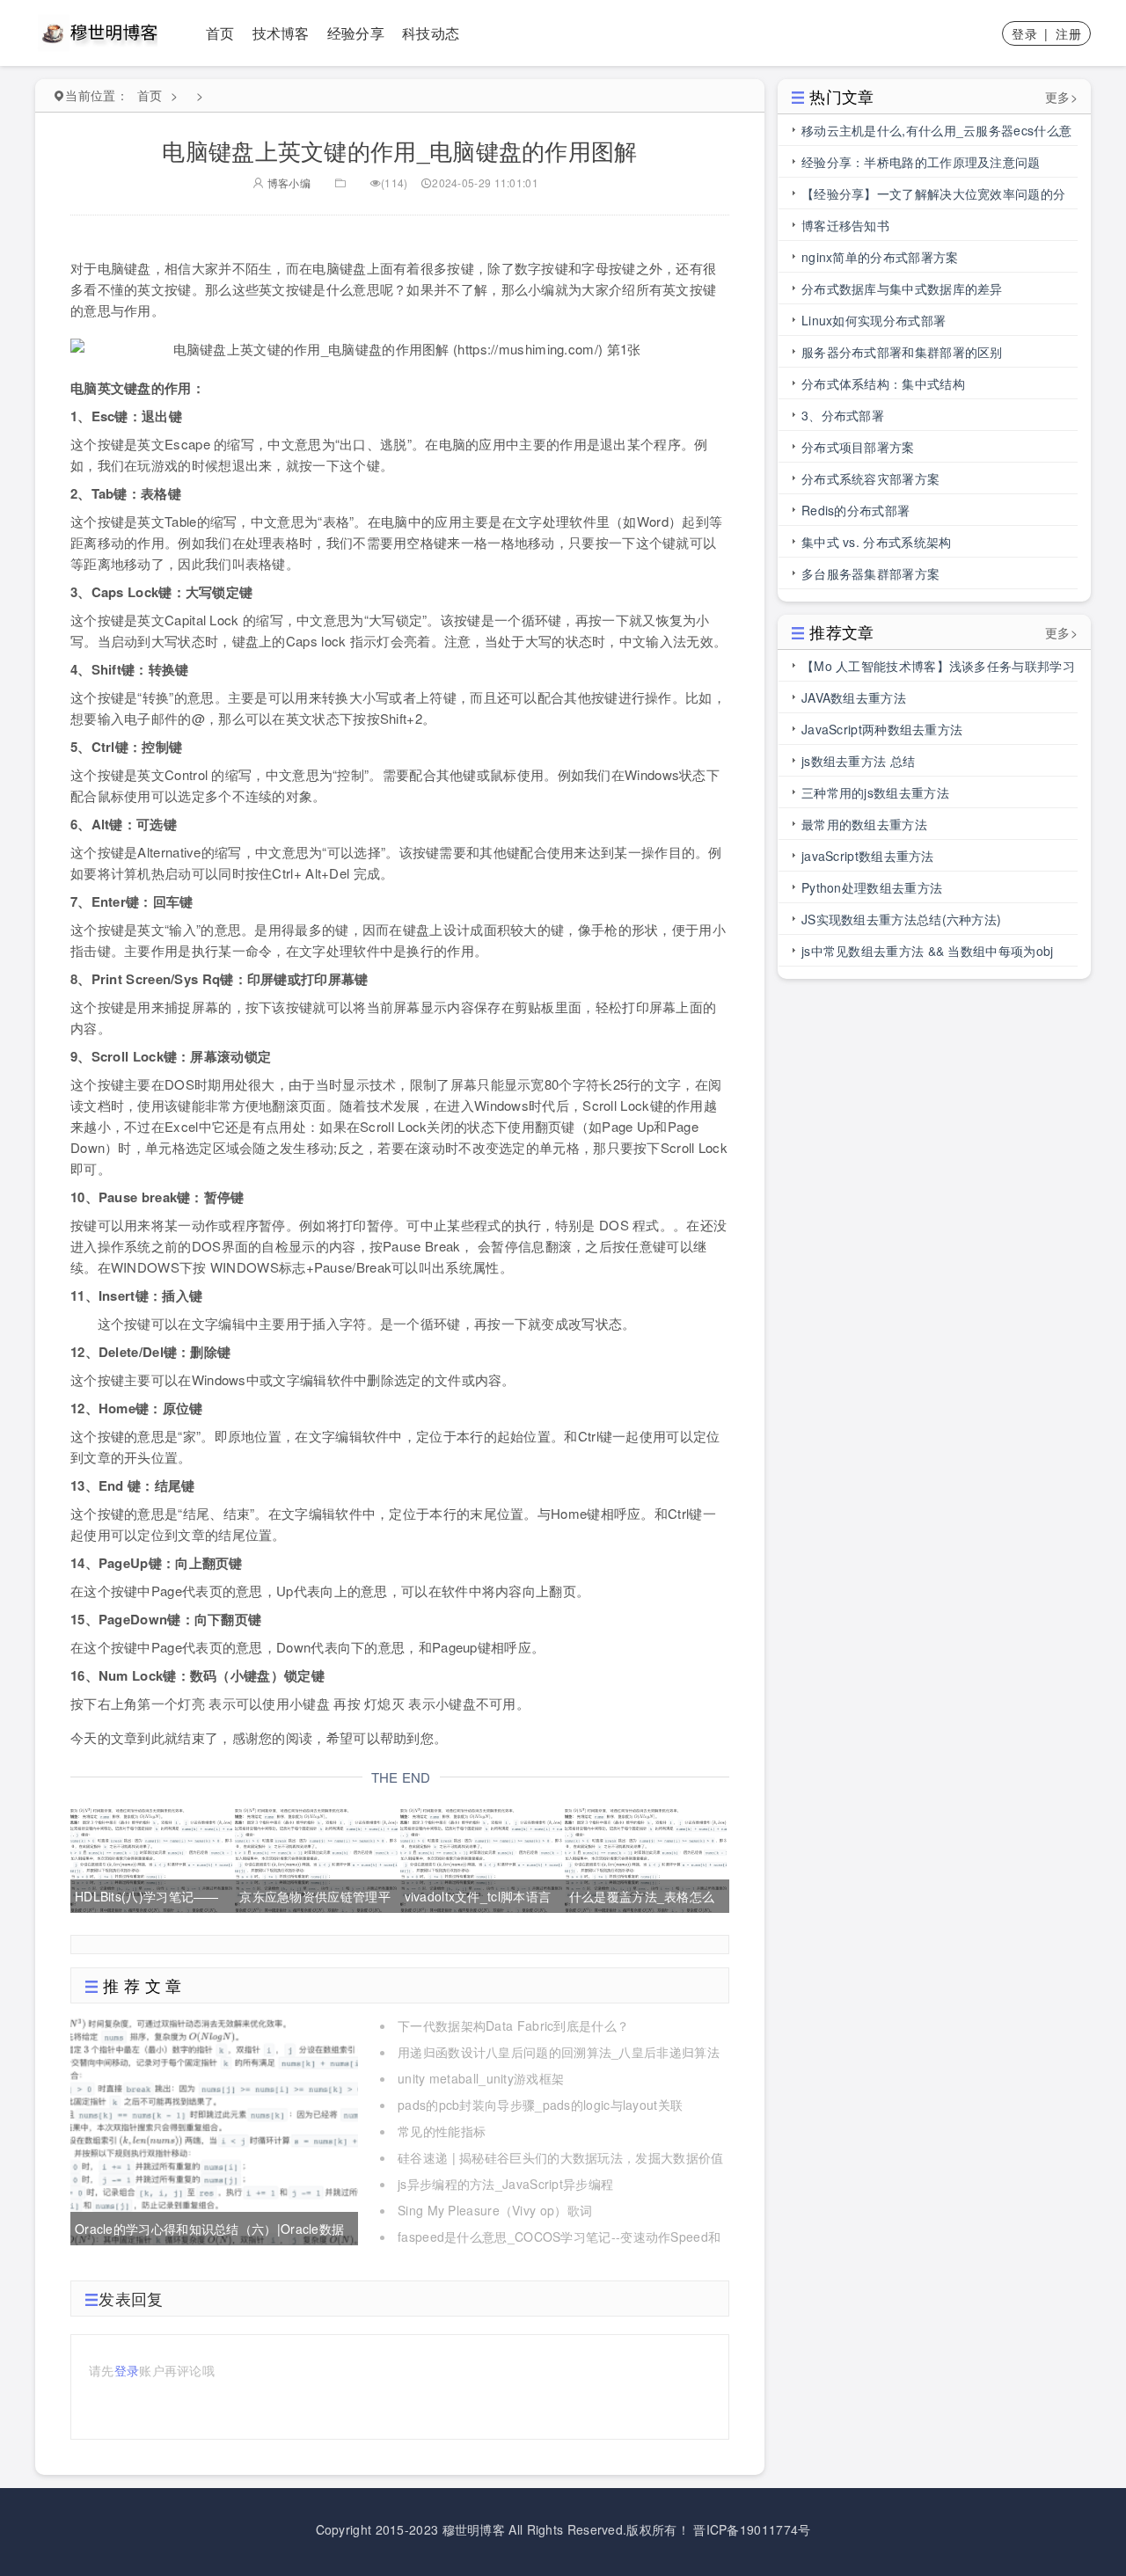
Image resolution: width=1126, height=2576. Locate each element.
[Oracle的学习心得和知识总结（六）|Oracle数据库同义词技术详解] (214, 2128)
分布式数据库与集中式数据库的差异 (902, 288)
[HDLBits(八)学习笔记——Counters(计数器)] (151, 1857)
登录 (1024, 33)
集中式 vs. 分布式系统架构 (877, 542)
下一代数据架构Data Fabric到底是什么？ (513, 2025)
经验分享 (356, 33)
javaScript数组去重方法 (868, 856)
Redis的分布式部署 (855, 510)
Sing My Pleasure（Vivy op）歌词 (495, 2210)
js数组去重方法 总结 (858, 761)
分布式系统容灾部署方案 (870, 478)
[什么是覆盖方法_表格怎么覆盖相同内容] (646, 1857)
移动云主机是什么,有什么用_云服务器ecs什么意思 (936, 134)
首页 (220, 33)
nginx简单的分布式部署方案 (880, 257)
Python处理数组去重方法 (872, 887)
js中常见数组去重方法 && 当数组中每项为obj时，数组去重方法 (928, 954)
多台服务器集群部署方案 (870, 573)
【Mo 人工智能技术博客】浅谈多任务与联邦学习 (938, 666)
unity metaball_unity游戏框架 (481, 2078)
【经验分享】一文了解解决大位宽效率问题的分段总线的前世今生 (933, 197)
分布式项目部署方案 (858, 447)
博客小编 (287, 182)
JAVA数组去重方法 (854, 697)
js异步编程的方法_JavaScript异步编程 (505, 2184)
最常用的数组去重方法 (864, 824)
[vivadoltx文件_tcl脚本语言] (481, 1857)
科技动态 (431, 33)
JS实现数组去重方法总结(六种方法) (901, 919)
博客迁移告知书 (845, 225)
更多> (1061, 97)
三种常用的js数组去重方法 (875, 792)
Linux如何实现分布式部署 (874, 320)
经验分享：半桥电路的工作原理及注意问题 (921, 162)
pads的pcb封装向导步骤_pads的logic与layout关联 (540, 2105)
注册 (1068, 33)
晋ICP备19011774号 (752, 2529)
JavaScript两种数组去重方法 (882, 729)
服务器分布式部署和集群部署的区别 (902, 352)
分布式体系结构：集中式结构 (883, 383)
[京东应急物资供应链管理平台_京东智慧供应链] (316, 1857)
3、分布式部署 (843, 415)
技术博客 (281, 33)
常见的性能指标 (442, 2131)
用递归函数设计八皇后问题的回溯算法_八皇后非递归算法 (559, 2052)
